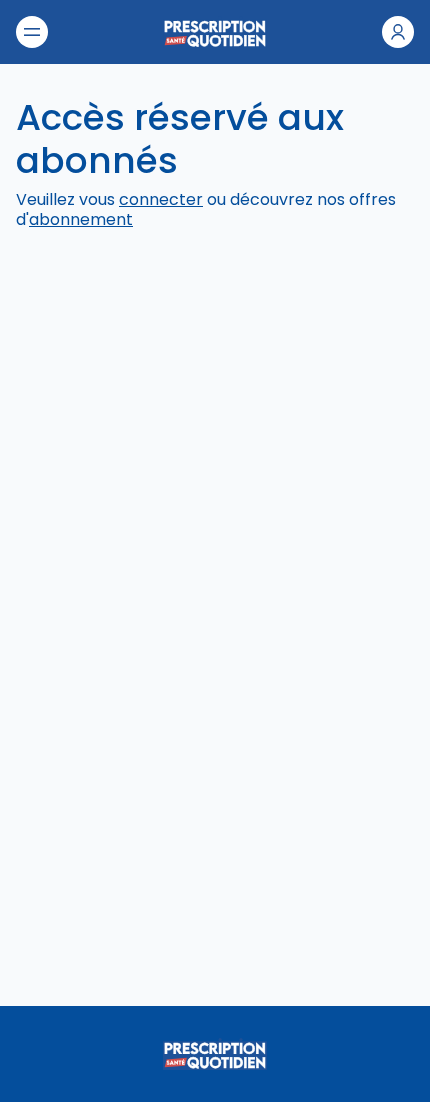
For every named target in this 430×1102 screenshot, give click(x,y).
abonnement (81, 219)
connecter (161, 199)
